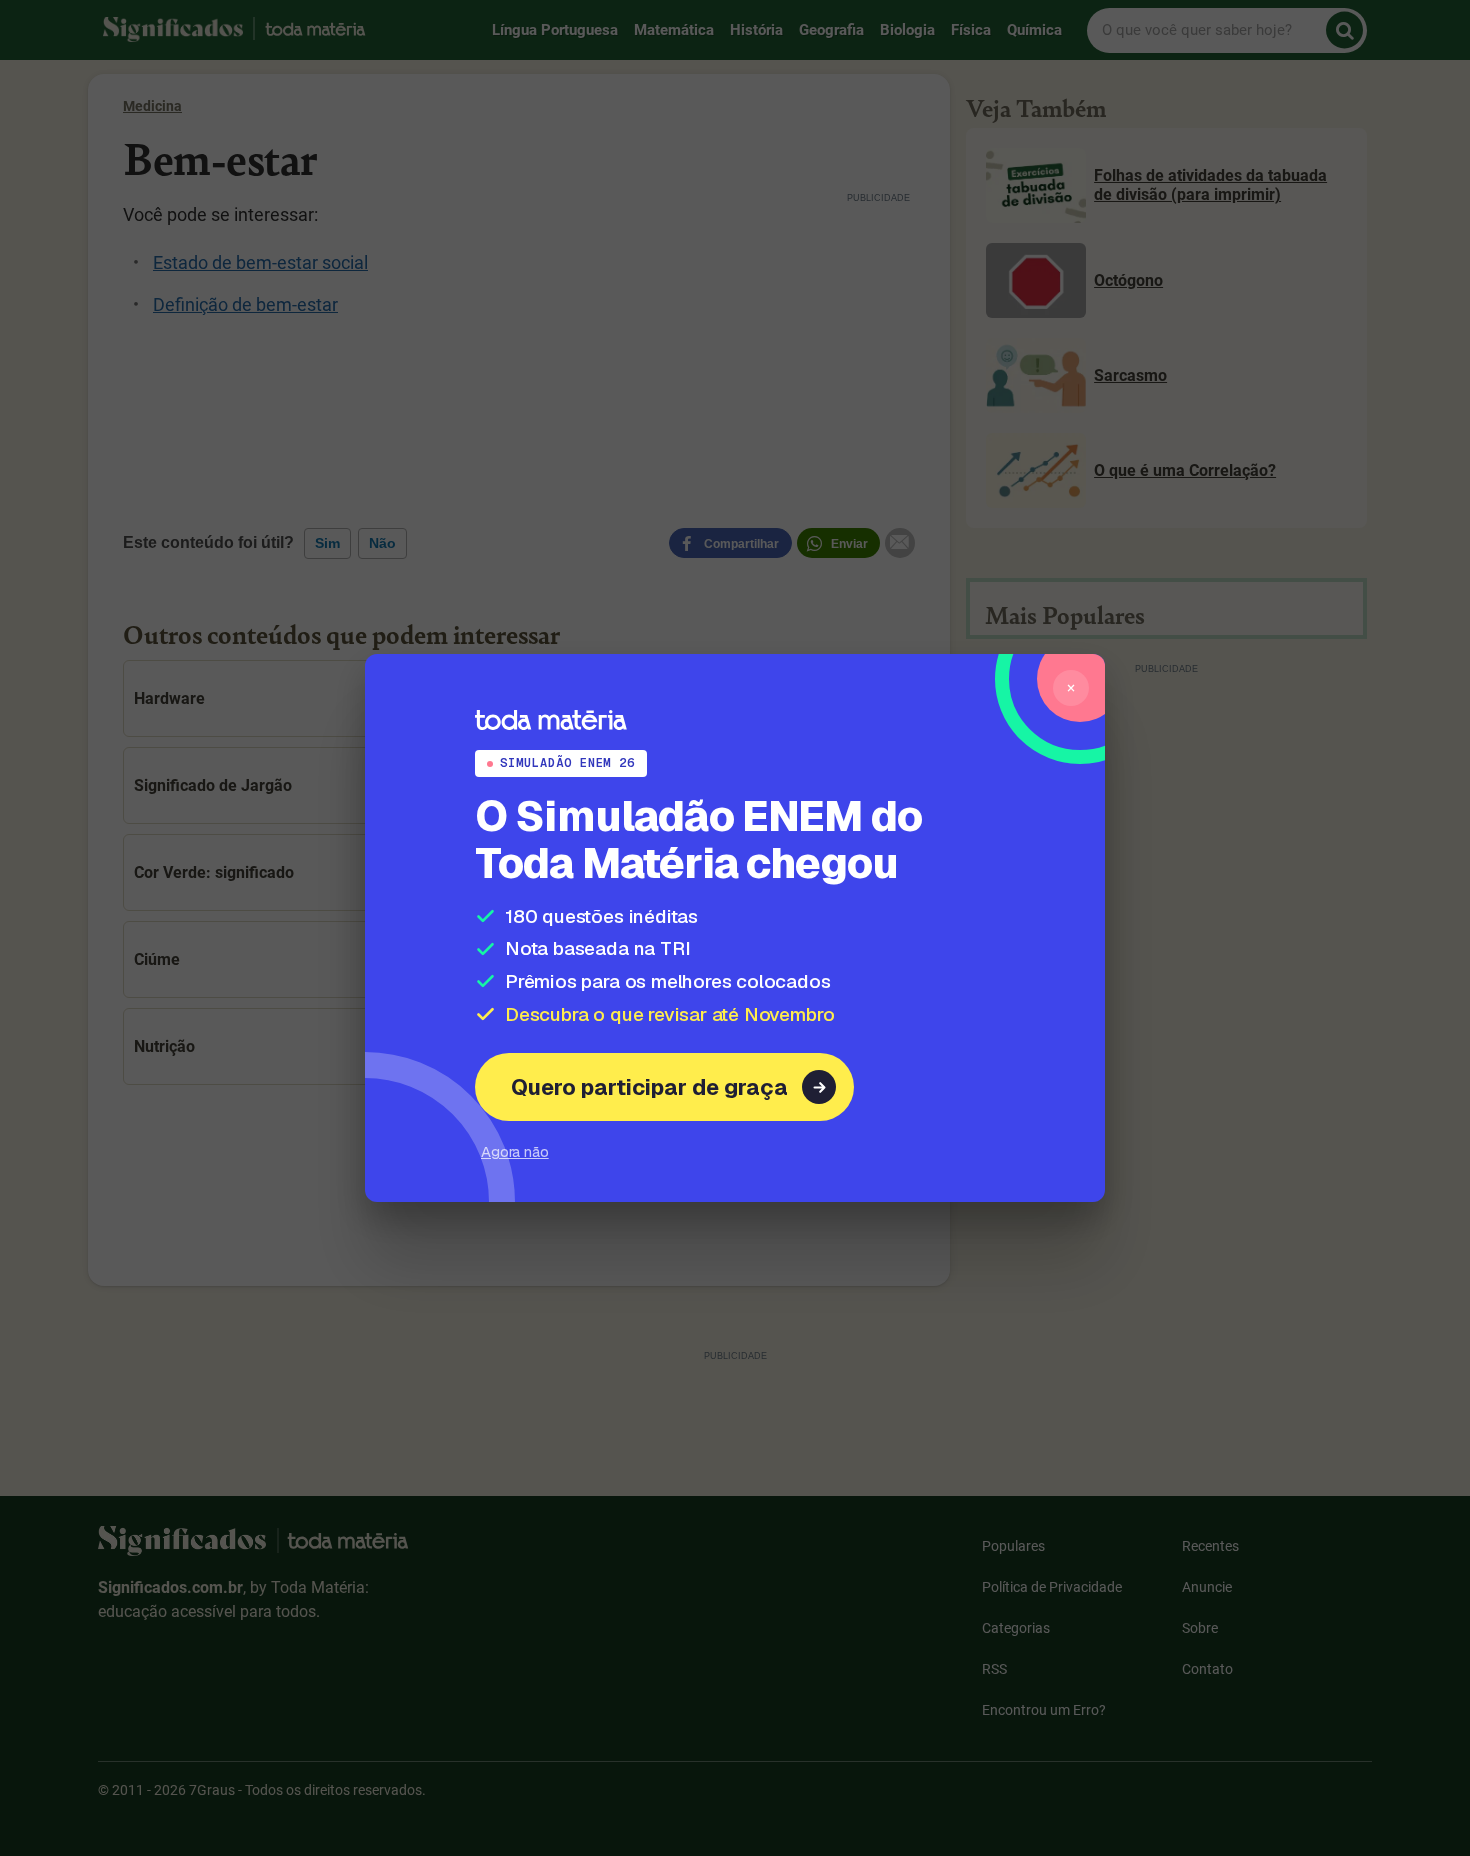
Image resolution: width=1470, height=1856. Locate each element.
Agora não (515, 1151)
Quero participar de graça (649, 1087)
